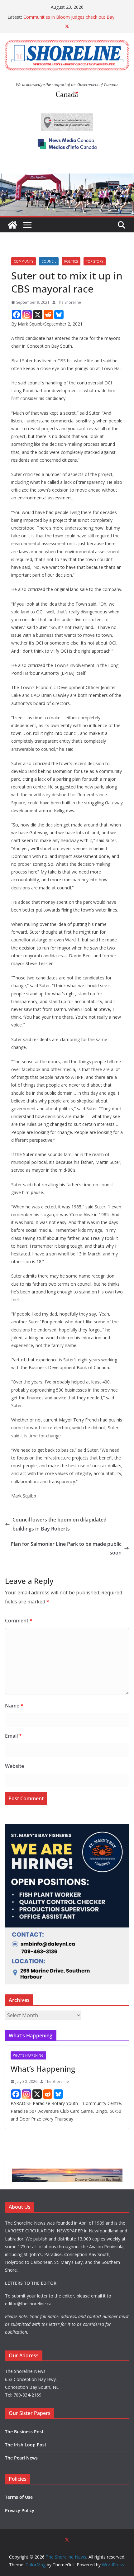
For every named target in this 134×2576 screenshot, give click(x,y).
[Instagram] (27, 315)
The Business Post (24, 2432)
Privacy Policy (20, 2510)
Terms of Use (19, 2497)
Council (49, 261)
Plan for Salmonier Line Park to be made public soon (66, 1548)
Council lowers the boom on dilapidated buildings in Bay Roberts (60, 1524)
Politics (71, 261)
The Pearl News (21, 2458)
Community (24, 261)
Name (14, 1706)
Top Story (95, 261)
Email (13, 1736)
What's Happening (28, 2055)
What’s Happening (43, 2069)
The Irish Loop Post (26, 2445)
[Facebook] (17, 315)
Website (14, 1766)
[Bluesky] (59, 315)
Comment (19, 1621)
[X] (38, 315)
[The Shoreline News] (67, 178)
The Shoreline (69, 302)
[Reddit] (48, 315)
